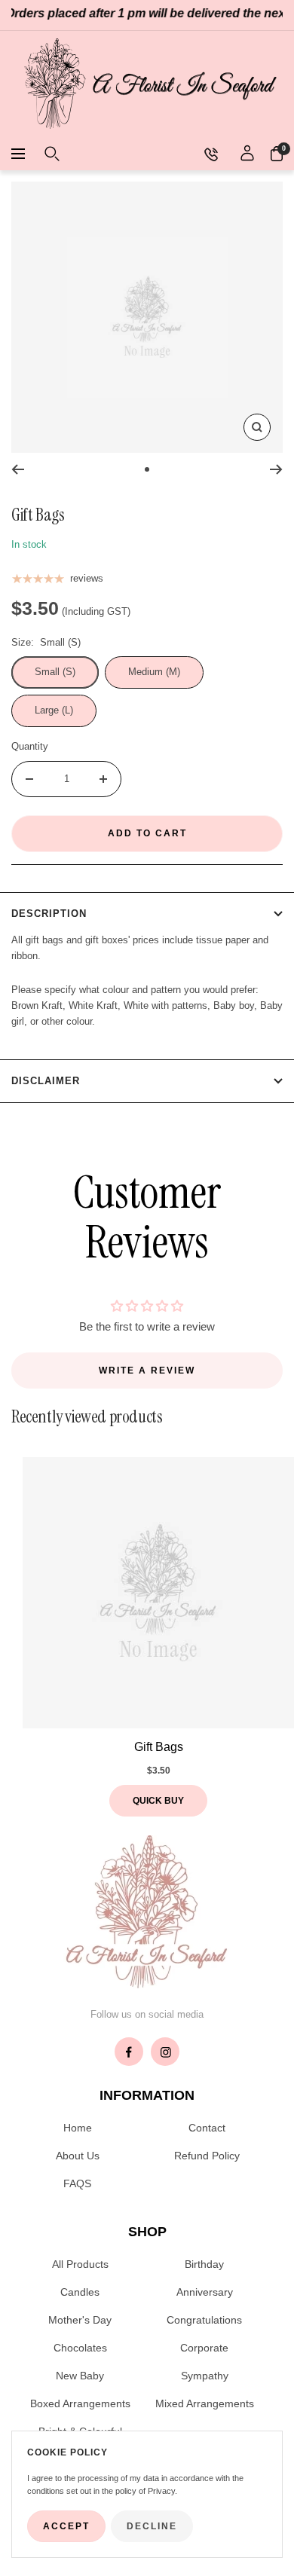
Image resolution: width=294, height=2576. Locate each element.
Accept (66, 2526)
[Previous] (18, 469)
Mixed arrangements (205, 2403)
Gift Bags (159, 1747)
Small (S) (55, 672)
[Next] (276, 469)
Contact (207, 2128)
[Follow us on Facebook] (129, 2052)
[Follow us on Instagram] (165, 2052)
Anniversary (205, 2292)
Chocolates (80, 2348)
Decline (152, 2526)
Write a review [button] (147, 1371)
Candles (80, 2292)
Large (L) (54, 710)
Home (78, 2128)
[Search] (52, 154)
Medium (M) (154, 672)
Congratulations (204, 2320)
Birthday (204, 2264)
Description (49, 914)
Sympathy (205, 2376)
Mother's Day (80, 2320)
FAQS (77, 2183)
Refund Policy (207, 2156)
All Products (80, 2264)
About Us (78, 2156)
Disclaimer (46, 1081)
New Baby (80, 2376)
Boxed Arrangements (80, 2403)
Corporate (204, 2348)
